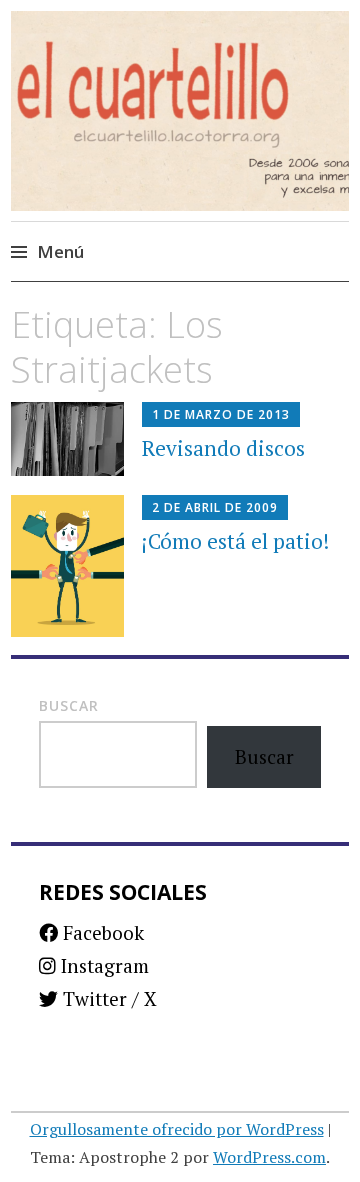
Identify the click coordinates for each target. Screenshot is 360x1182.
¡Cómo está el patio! (235, 541)
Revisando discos (223, 448)
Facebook (101, 932)
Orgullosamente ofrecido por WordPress (177, 1129)
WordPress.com (269, 1157)
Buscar (69, 705)
